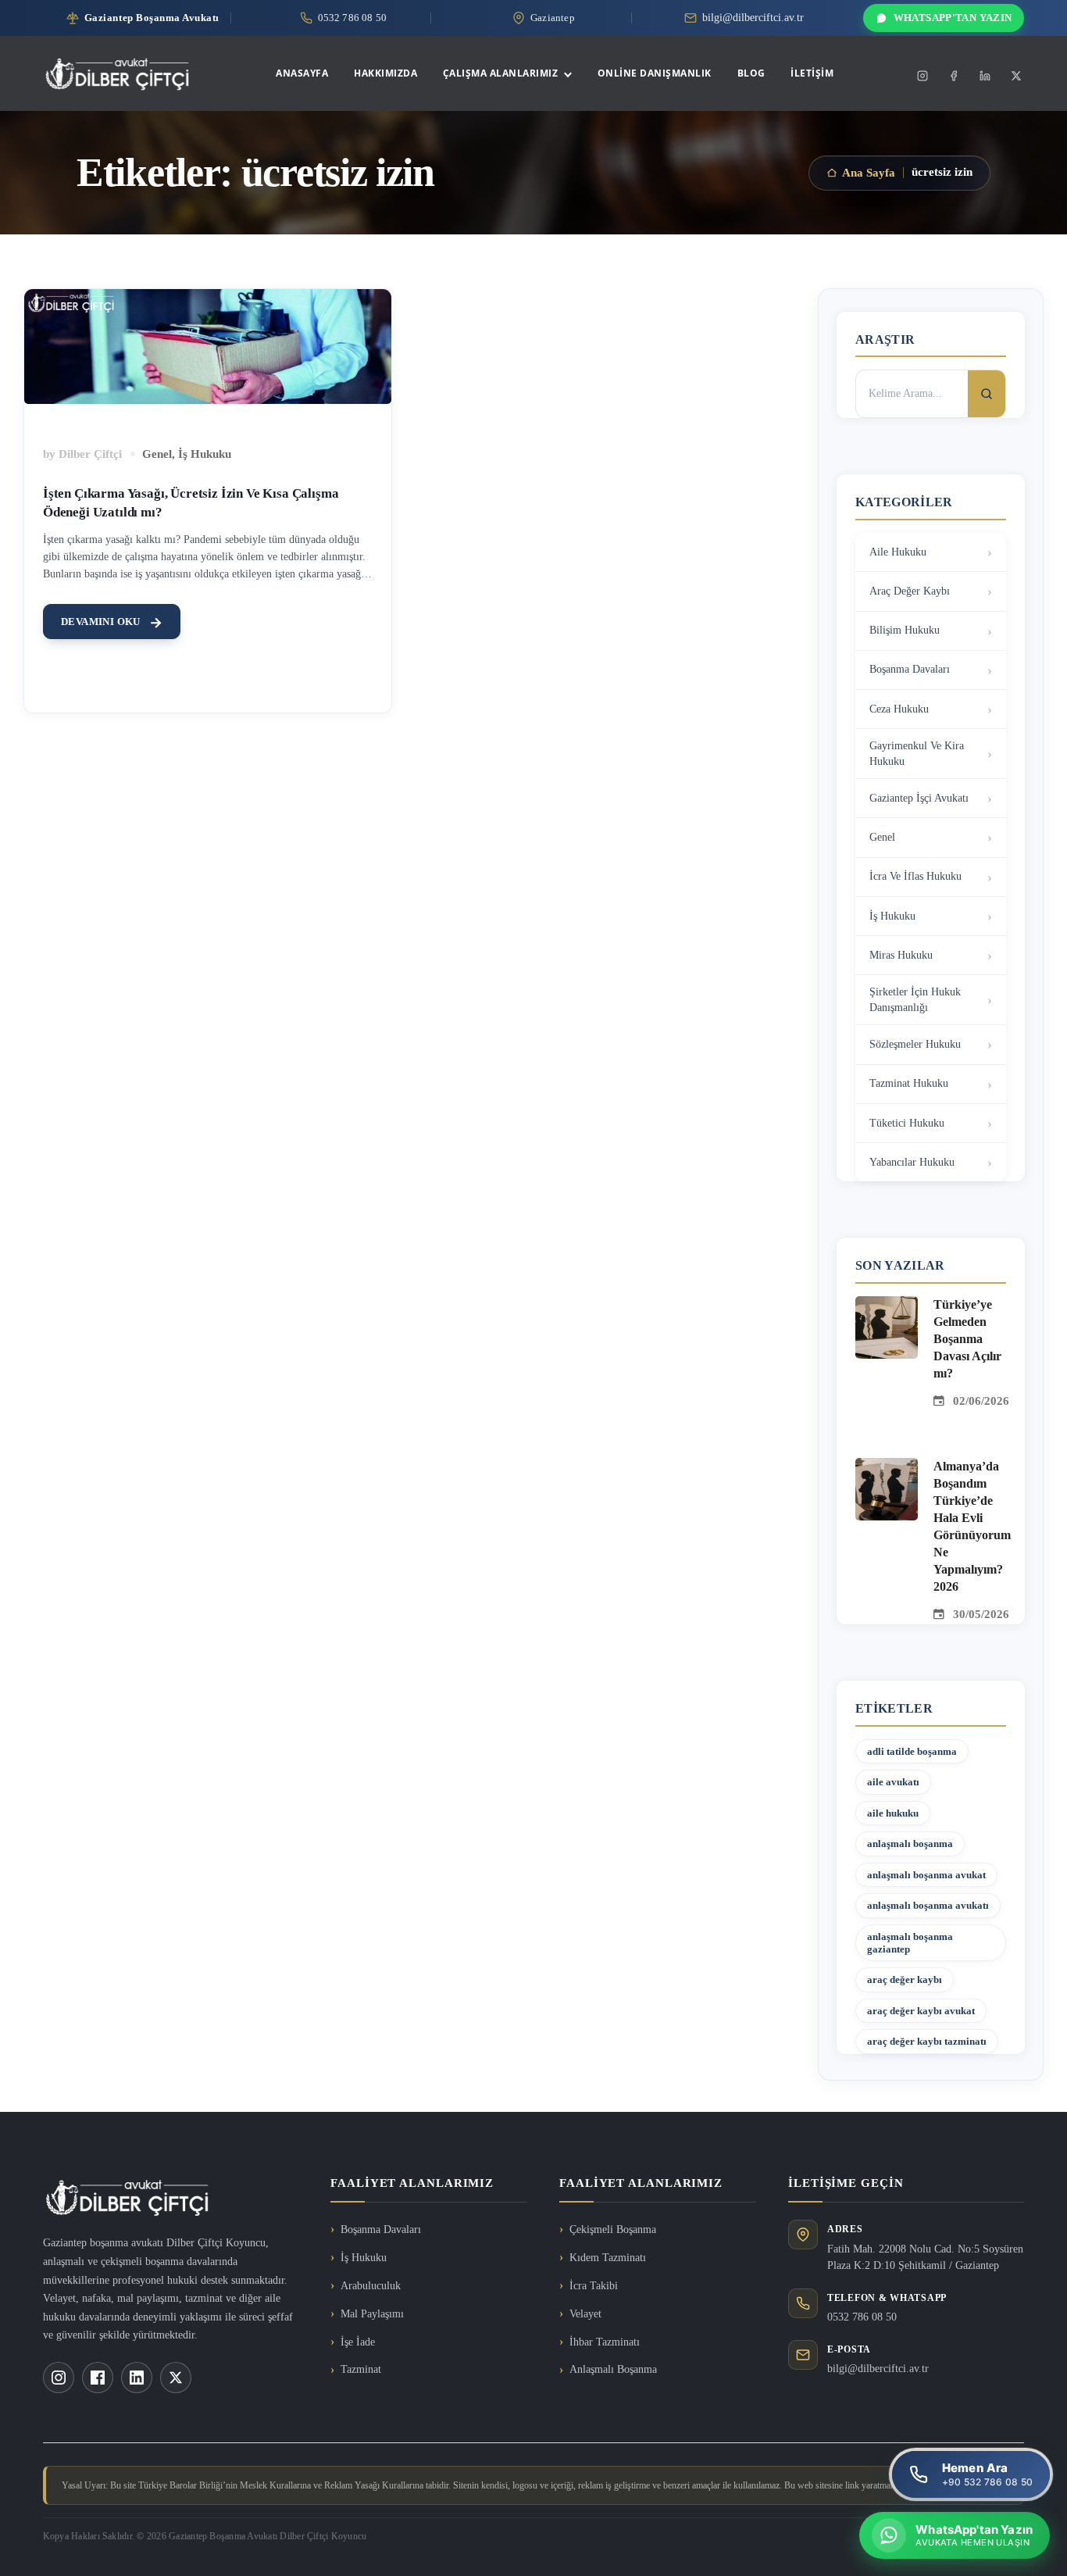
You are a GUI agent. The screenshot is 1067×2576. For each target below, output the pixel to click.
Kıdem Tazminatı (608, 2258)
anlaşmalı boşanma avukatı (928, 1905)
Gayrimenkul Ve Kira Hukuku (917, 754)
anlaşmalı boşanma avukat (926, 1875)
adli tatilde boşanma (912, 1751)
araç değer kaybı (905, 1979)
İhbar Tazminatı (605, 2342)
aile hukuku (893, 1813)
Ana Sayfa (869, 173)
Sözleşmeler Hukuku (915, 1044)
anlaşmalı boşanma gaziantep (910, 1943)
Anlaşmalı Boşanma (613, 2369)
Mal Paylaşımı (372, 2314)
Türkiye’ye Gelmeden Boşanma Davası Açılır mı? (967, 1339)
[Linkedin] (985, 76)
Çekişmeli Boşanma (613, 2229)
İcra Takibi (594, 2286)
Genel (157, 454)
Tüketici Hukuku (907, 1123)
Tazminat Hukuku (909, 1083)
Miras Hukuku (901, 955)
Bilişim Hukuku (905, 630)
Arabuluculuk (371, 2286)
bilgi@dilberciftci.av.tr (878, 2369)
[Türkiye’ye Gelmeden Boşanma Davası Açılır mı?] (887, 1306)
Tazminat (361, 2369)
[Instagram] (922, 76)
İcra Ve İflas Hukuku (915, 876)
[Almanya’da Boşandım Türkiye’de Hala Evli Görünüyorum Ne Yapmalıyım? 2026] (887, 1467)
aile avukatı (893, 1782)
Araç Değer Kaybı (910, 591)
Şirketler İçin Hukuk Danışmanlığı (915, 1000)
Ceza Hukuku (899, 709)
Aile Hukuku (898, 552)
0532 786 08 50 (862, 2317)
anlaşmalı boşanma (910, 1844)
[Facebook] (954, 76)
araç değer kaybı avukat (921, 2011)
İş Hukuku (205, 454)
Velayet (585, 2314)
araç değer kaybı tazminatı (927, 2041)
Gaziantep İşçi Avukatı (919, 798)
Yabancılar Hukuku (912, 1162)
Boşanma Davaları (910, 669)
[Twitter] (1016, 76)
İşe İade (358, 2342)
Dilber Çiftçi (90, 454)
